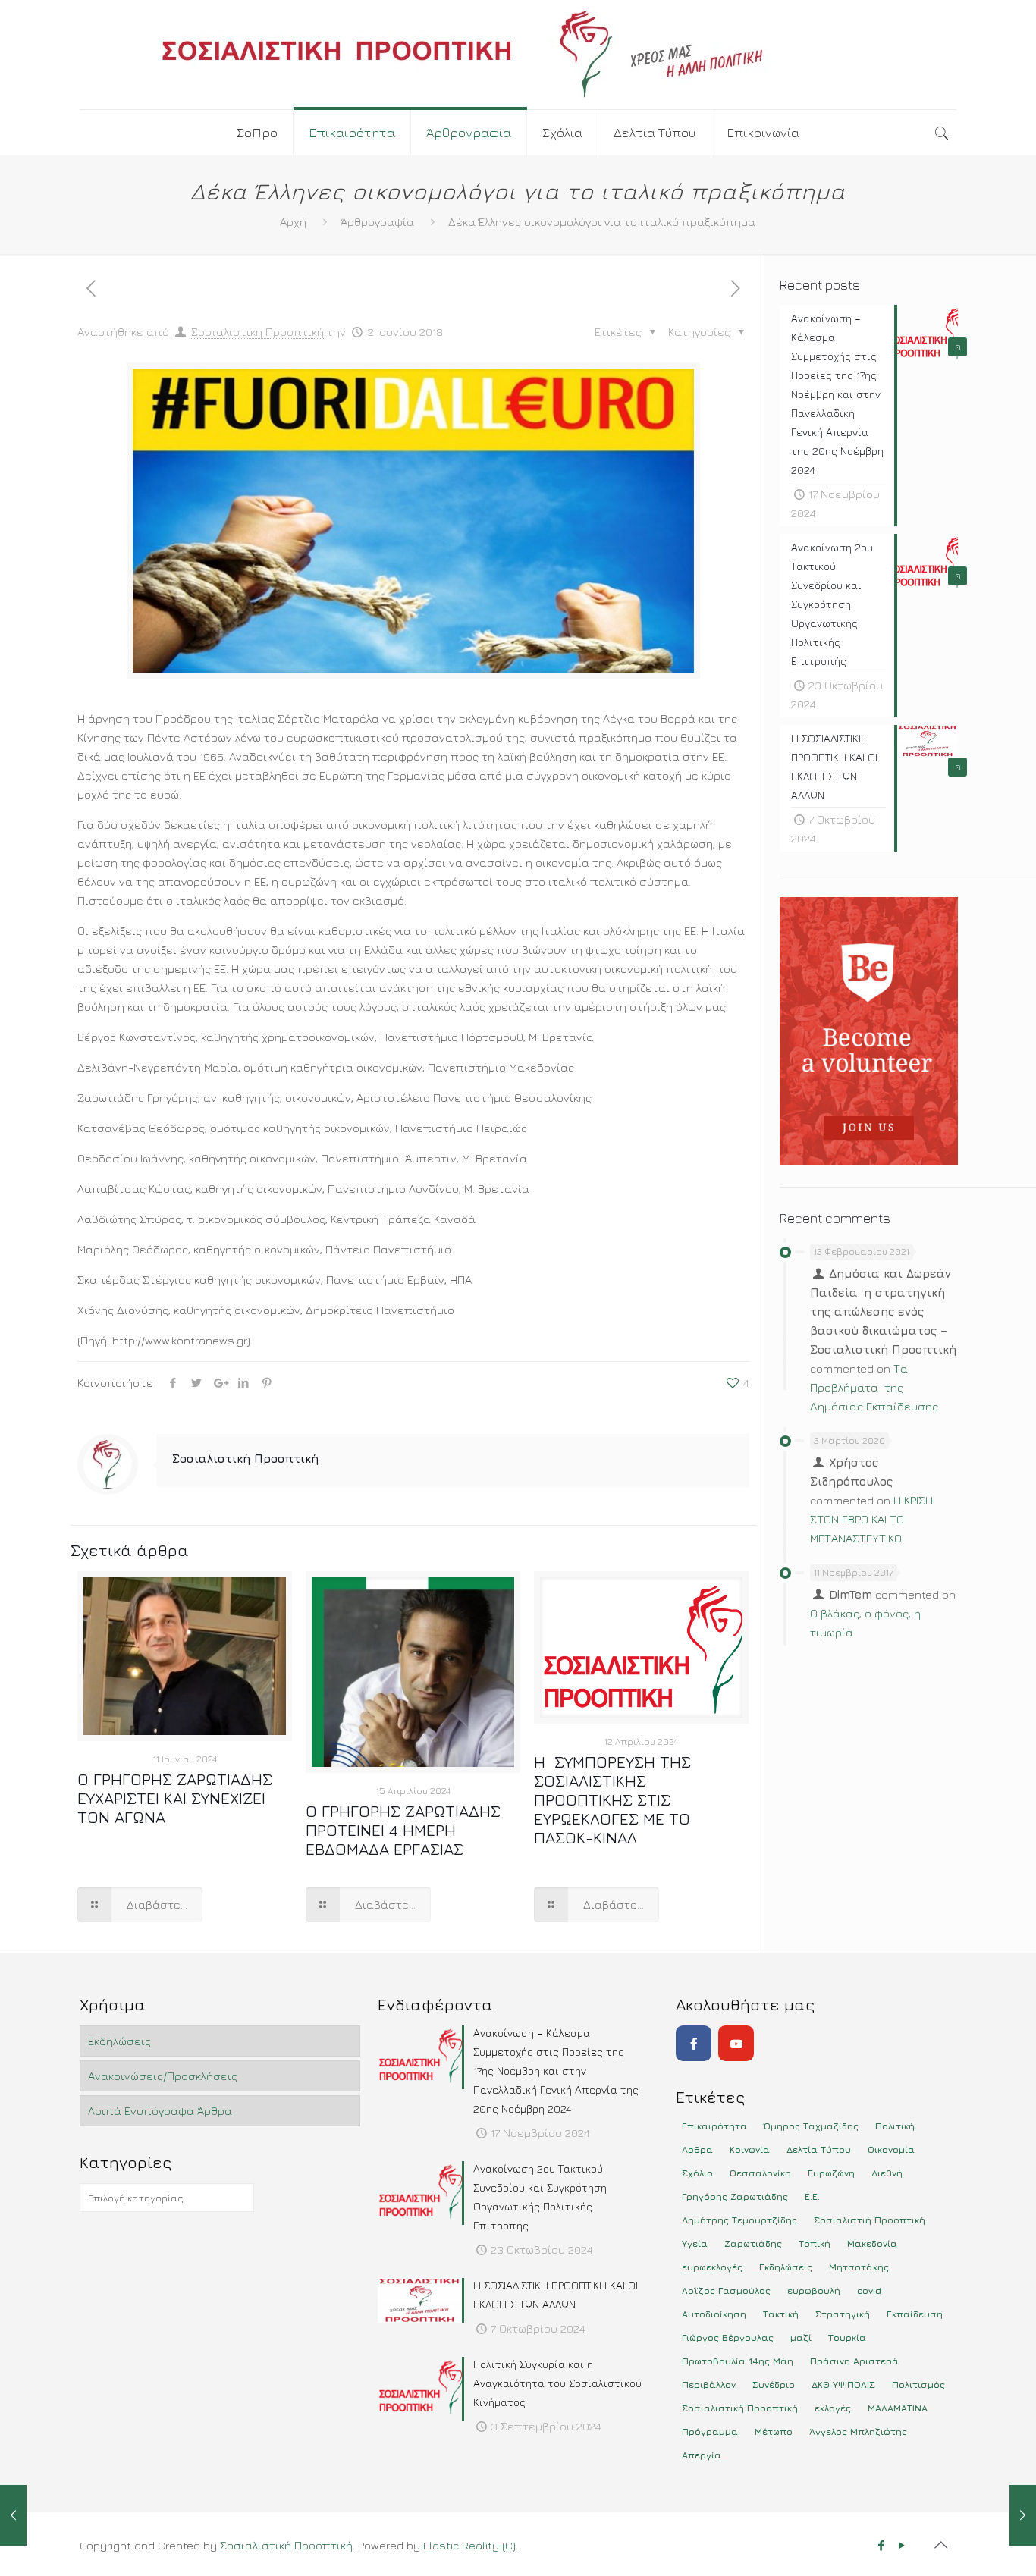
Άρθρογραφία (377, 222)
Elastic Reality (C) (469, 2545)
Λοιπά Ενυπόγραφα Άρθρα (160, 2111)
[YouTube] (736, 2043)
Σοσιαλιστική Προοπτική (257, 332)
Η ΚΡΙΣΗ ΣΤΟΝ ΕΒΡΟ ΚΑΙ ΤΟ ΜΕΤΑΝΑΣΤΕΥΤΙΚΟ (871, 1519)
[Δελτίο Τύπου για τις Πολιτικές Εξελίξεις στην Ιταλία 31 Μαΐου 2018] (13, 2515)
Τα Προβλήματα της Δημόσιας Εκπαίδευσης (874, 1387)
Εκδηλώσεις (119, 2041)
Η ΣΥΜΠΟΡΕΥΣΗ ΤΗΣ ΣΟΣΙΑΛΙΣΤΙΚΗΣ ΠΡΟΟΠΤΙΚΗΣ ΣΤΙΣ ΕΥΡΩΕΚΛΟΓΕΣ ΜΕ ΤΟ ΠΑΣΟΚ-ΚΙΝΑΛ (612, 1800)
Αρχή (293, 222)
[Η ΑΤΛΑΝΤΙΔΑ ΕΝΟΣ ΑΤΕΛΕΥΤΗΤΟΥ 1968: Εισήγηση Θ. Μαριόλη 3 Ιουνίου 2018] (1023, 2515)
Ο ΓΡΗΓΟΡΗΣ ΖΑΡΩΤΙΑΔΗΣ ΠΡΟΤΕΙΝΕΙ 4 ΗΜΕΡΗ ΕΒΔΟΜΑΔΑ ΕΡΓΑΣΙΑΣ (403, 1830)
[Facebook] (694, 2043)
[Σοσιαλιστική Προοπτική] (518, 55)
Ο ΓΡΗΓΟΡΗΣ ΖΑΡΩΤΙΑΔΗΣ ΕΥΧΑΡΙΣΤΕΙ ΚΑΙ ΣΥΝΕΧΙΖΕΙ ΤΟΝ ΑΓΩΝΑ (175, 1798)
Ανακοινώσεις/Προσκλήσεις (163, 2076)
